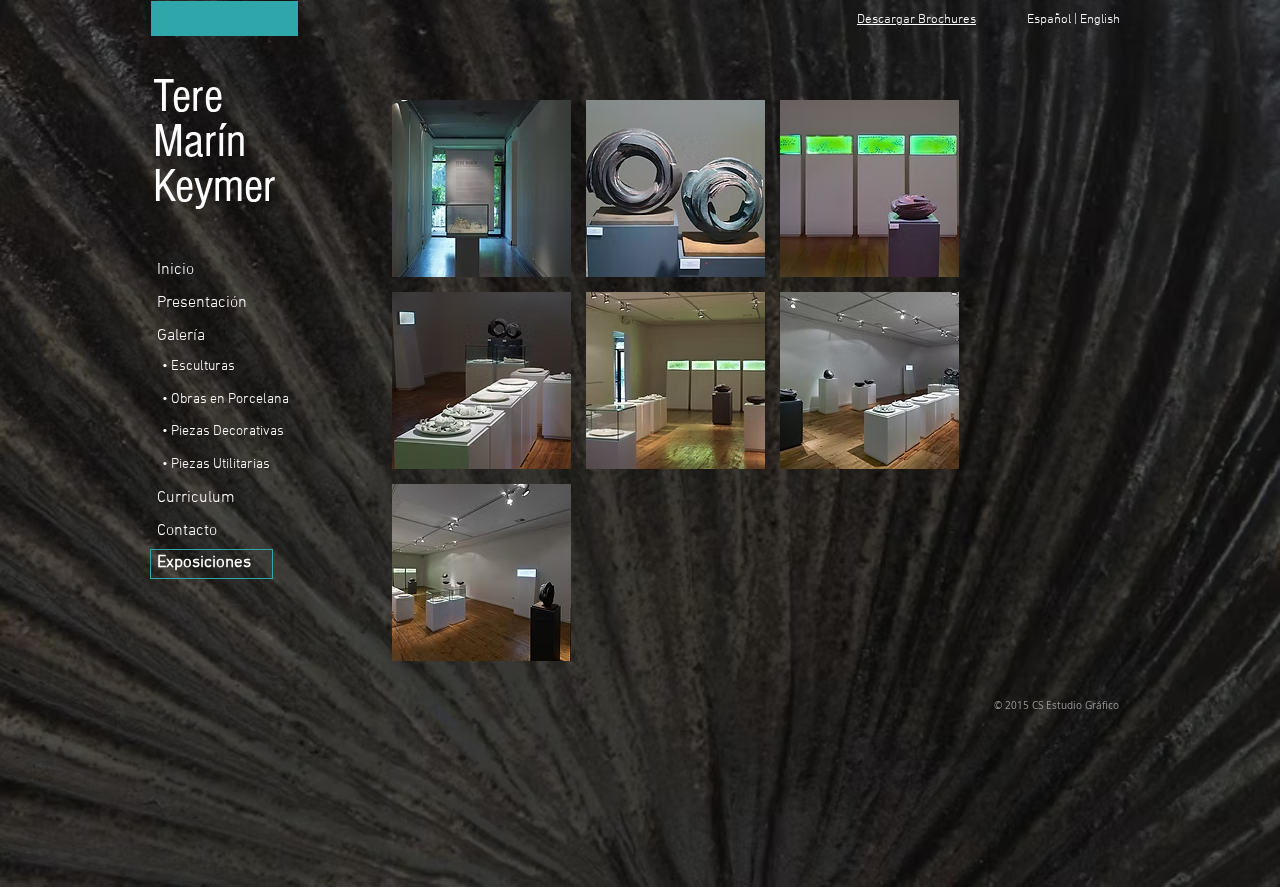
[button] (481, 188)
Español (1049, 20)
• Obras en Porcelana (225, 399)
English (1100, 20)
